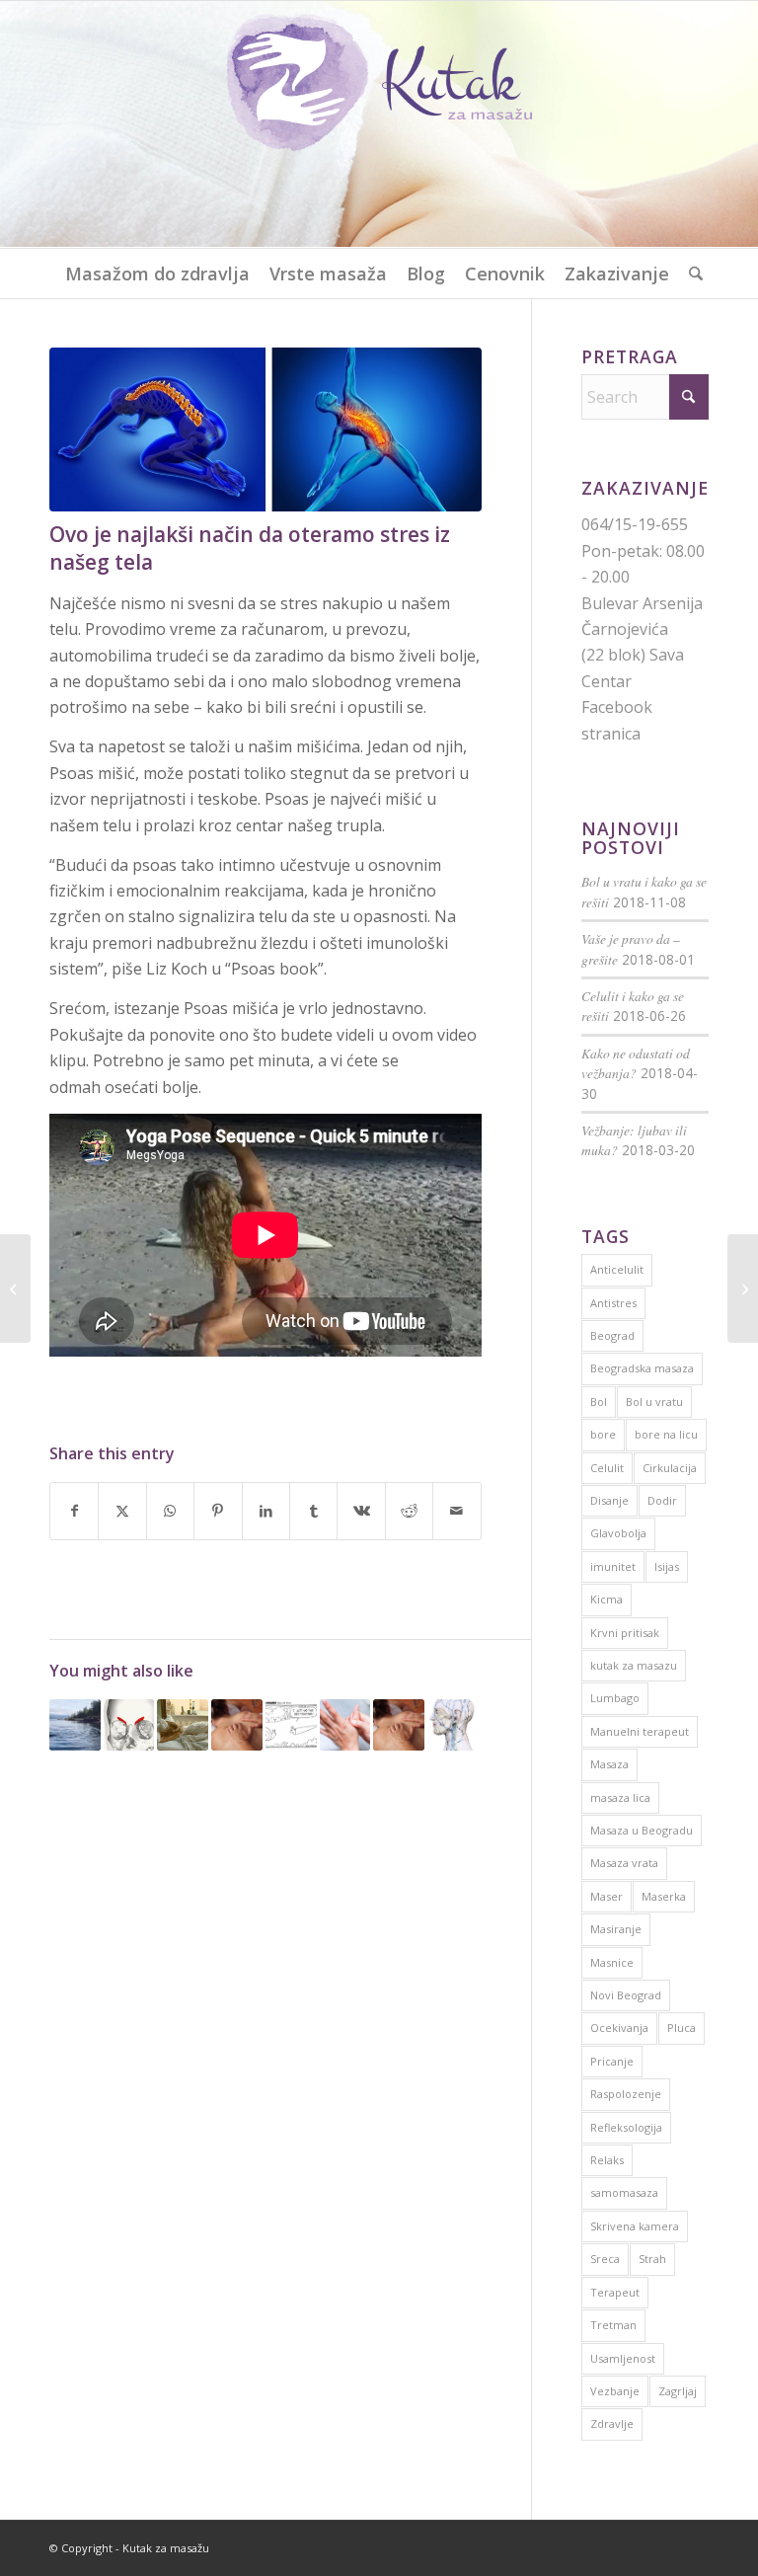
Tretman (613, 2325)
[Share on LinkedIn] (266, 1511)
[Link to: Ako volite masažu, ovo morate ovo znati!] (237, 1725)
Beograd (612, 1335)
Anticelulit (617, 1269)
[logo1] (379, 124)
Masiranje (616, 1929)
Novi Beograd (626, 1995)
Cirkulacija (670, 1468)
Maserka (664, 1896)
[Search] (691, 273)
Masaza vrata (624, 1863)
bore (603, 1434)
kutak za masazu (634, 1665)
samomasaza (624, 2192)
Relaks (607, 2160)
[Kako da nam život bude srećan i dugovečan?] (743, 1288)
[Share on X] (122, 1511)
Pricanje (612, 2061)
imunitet (613, 1566)
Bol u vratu (654, 1402)
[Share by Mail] (457, 1511)
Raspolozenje (626, 2094)
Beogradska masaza (642, 1368)
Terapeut (615, 2292)
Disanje (609, 1500)
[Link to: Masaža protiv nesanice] (183, 1725)
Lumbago (615, 1698)
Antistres (613, 1303)
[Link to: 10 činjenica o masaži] (399, 1725)
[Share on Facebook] (74, 1511)
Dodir (662, 1500)
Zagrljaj (678, 2391)
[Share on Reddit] (409, 1511)
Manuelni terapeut (640, 1731)
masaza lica (620, 1797)
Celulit (607, 1468)
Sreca (605, 2259)
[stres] (265, 429)
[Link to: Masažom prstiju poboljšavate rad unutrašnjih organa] (345, 1725)
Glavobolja (618, 1533)
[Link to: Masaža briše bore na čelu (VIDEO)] (129, 1725)
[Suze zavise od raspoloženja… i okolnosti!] (15, 1288)
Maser (606, 1896)
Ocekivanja (619, 2028)
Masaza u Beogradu (642, 1830)
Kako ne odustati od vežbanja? (636, 1063)
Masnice (612, 1962)
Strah (652, 2259)
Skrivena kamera (635, 2226)
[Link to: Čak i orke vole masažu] (75, 1725)
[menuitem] (157, 273)
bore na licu (666, 1434)
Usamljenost (623, 2358)
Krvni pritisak (625, 1633)
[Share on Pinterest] (218, 1511)
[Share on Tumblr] (313, 1511)
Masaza (609, 1764)
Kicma (606, 1599)
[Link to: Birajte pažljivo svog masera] (291, 1725)
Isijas (667, 1566)
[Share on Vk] (361, 1511)
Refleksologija (626, 2127)
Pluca (682, 2028)
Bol (599, 1402)
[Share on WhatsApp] (170, 1511)
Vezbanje (615, 2391)
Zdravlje (612, 2423)
